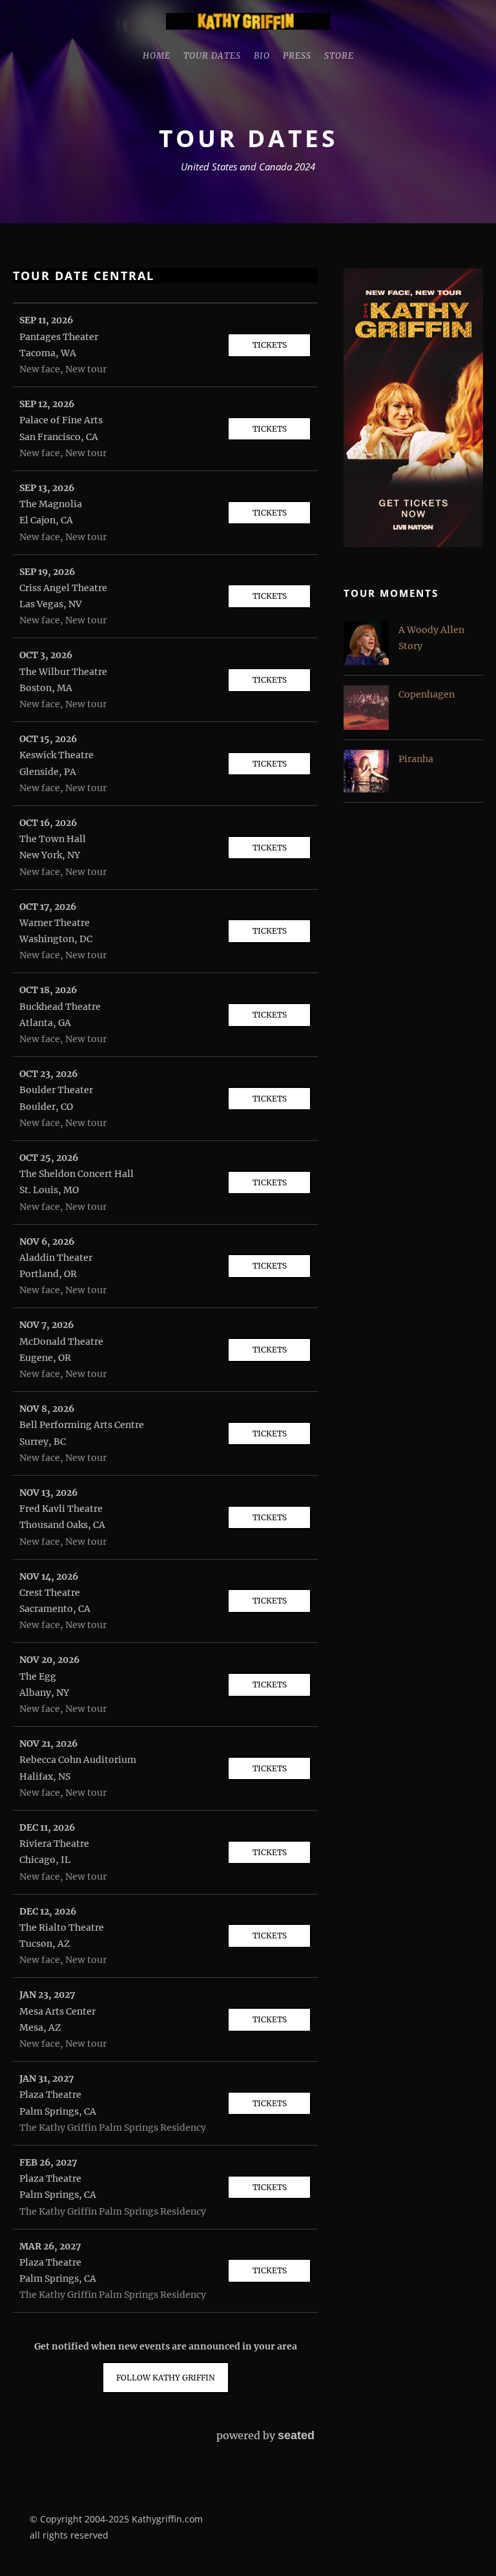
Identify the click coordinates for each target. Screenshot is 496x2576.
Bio (262, 56)
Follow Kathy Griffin (166, 2378)
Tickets (270, 345)
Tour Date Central (84, 276)
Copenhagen (427, 694)
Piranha (416, 759)
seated (296, 2435)
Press (297, 56)
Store (339, 56)
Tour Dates (212, 56)
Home (157, 56)
